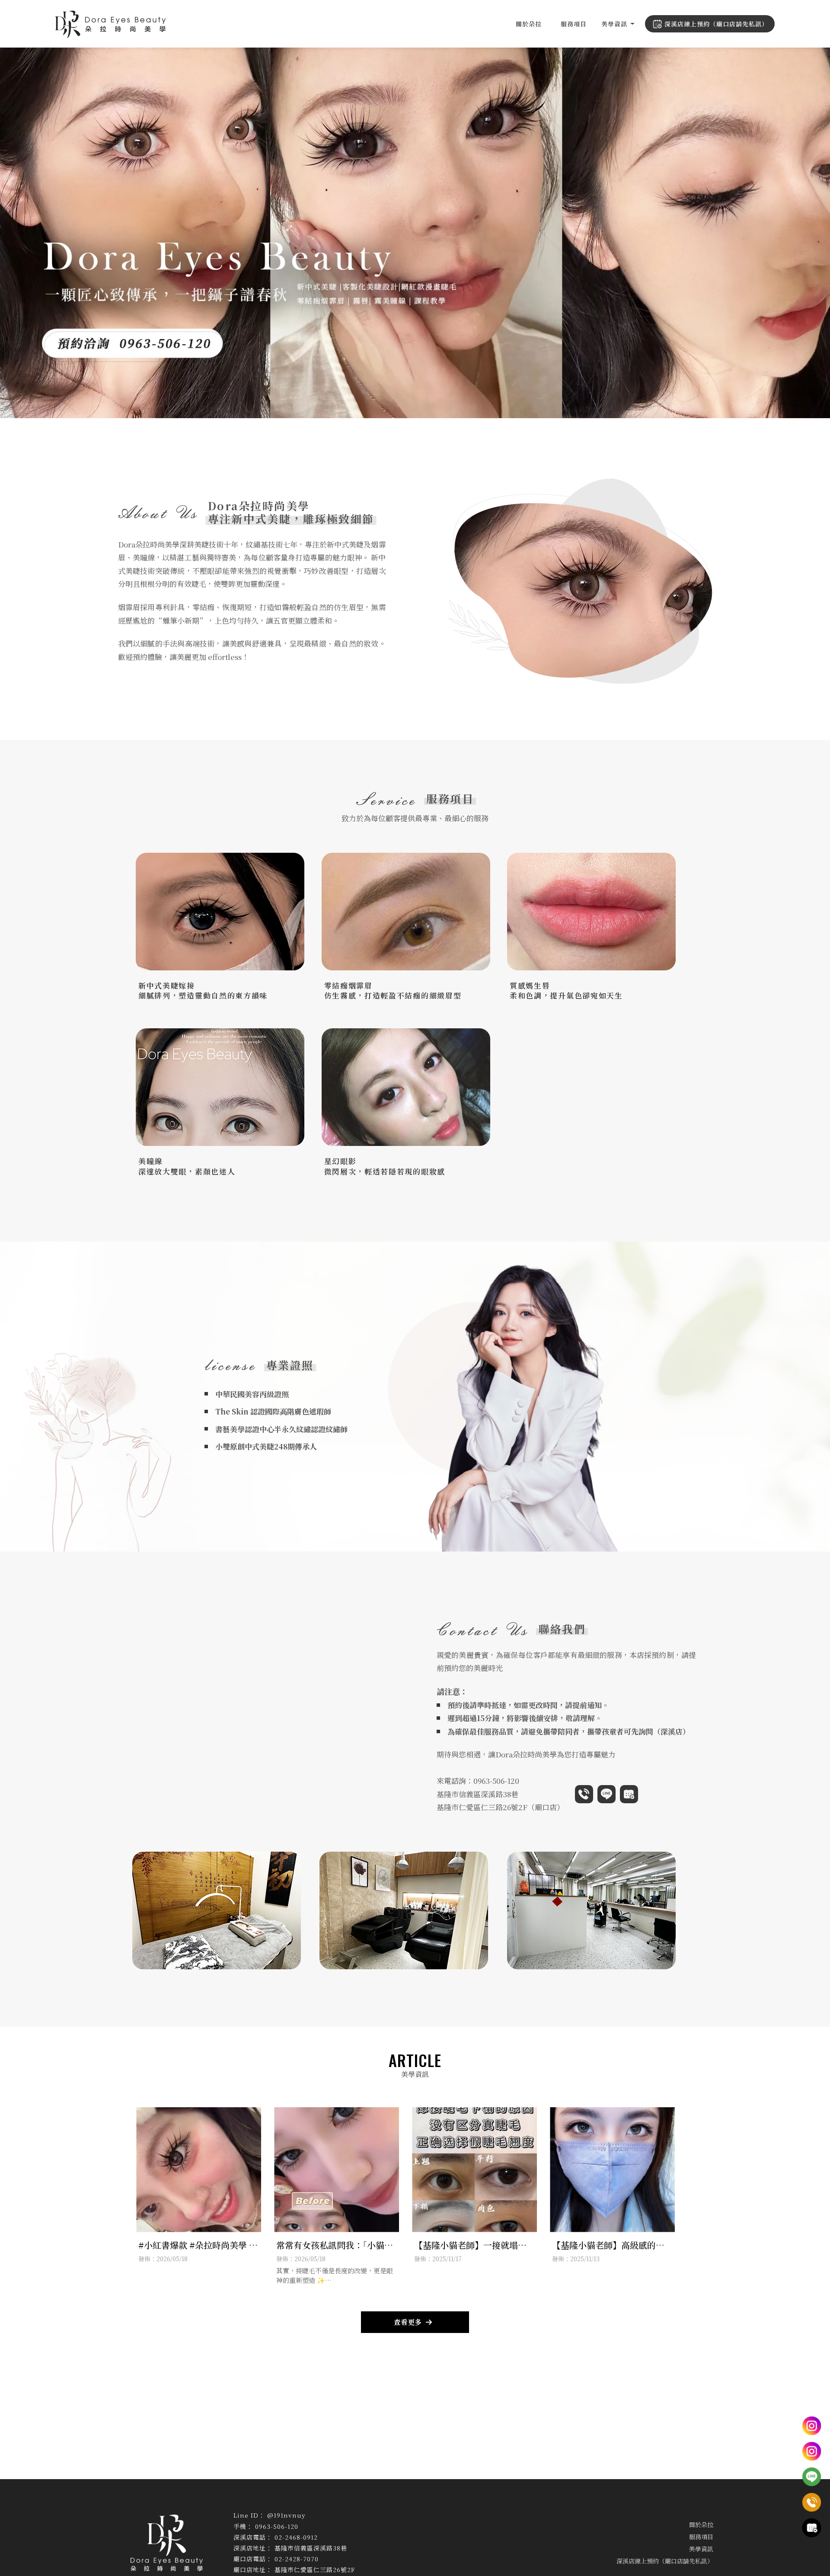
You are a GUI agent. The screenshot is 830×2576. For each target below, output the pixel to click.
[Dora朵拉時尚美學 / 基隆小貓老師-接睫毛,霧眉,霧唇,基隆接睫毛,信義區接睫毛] (110, 26)
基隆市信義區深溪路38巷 (477, 1794)
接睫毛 (120, 2501)
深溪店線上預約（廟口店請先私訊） (716, 24)
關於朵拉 (529, 24)
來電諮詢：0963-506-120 (478, 1781)
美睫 (204, 2501)
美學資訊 (614, 24)
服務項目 (574, 24)
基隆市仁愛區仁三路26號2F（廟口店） (500, 1807)
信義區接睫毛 (179, 2501)
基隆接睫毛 (146, 2501)
